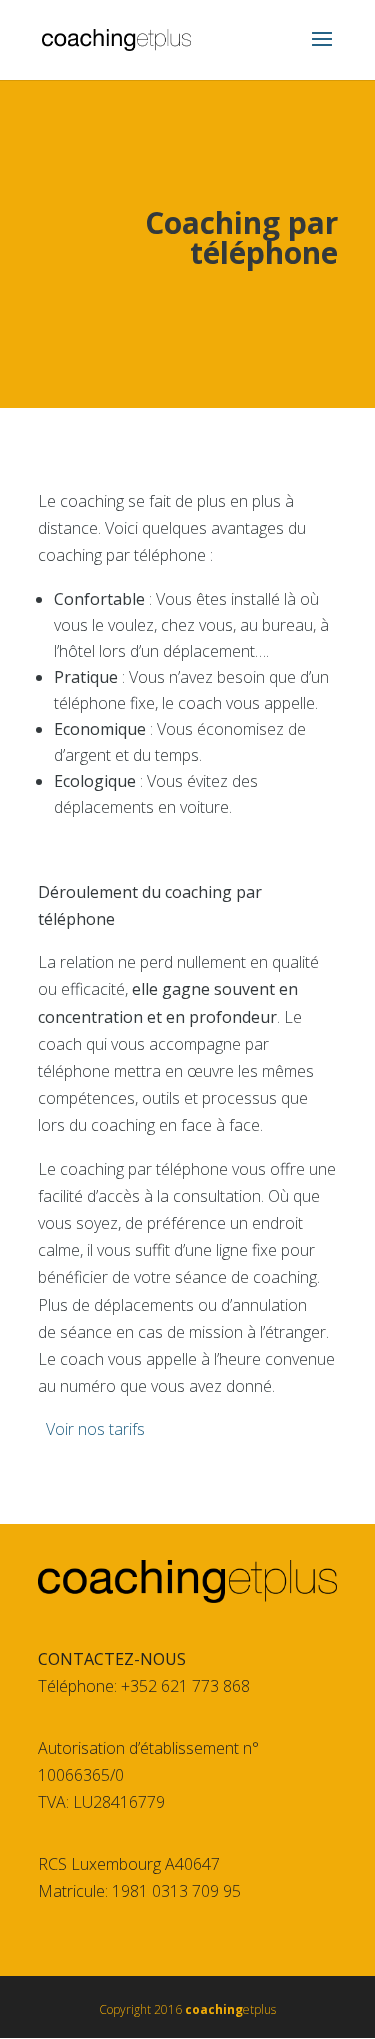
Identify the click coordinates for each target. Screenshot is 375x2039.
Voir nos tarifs (95, 1429)
